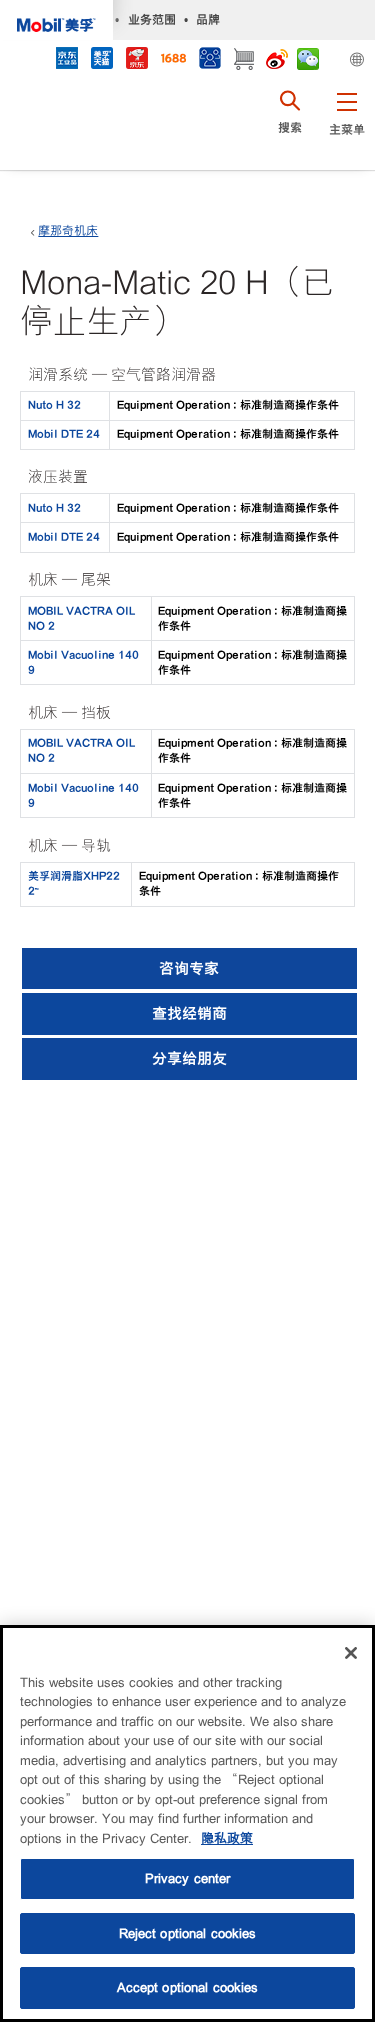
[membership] (209, 60)
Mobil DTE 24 (64, 434)
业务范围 (152, 19)
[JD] (136, 60)
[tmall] (101, 60)
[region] (187, 1823)
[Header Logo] (56, 20)
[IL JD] (66, 60)
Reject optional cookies (188, 1933)
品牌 (208, 19)
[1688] (173, 60)
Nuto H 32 (54, 405)
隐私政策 (227, 1838)
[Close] (351, 1653)
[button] (346, 125)
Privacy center (188, 1878)
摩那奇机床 (68, 231)
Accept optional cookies (188, 1987)
